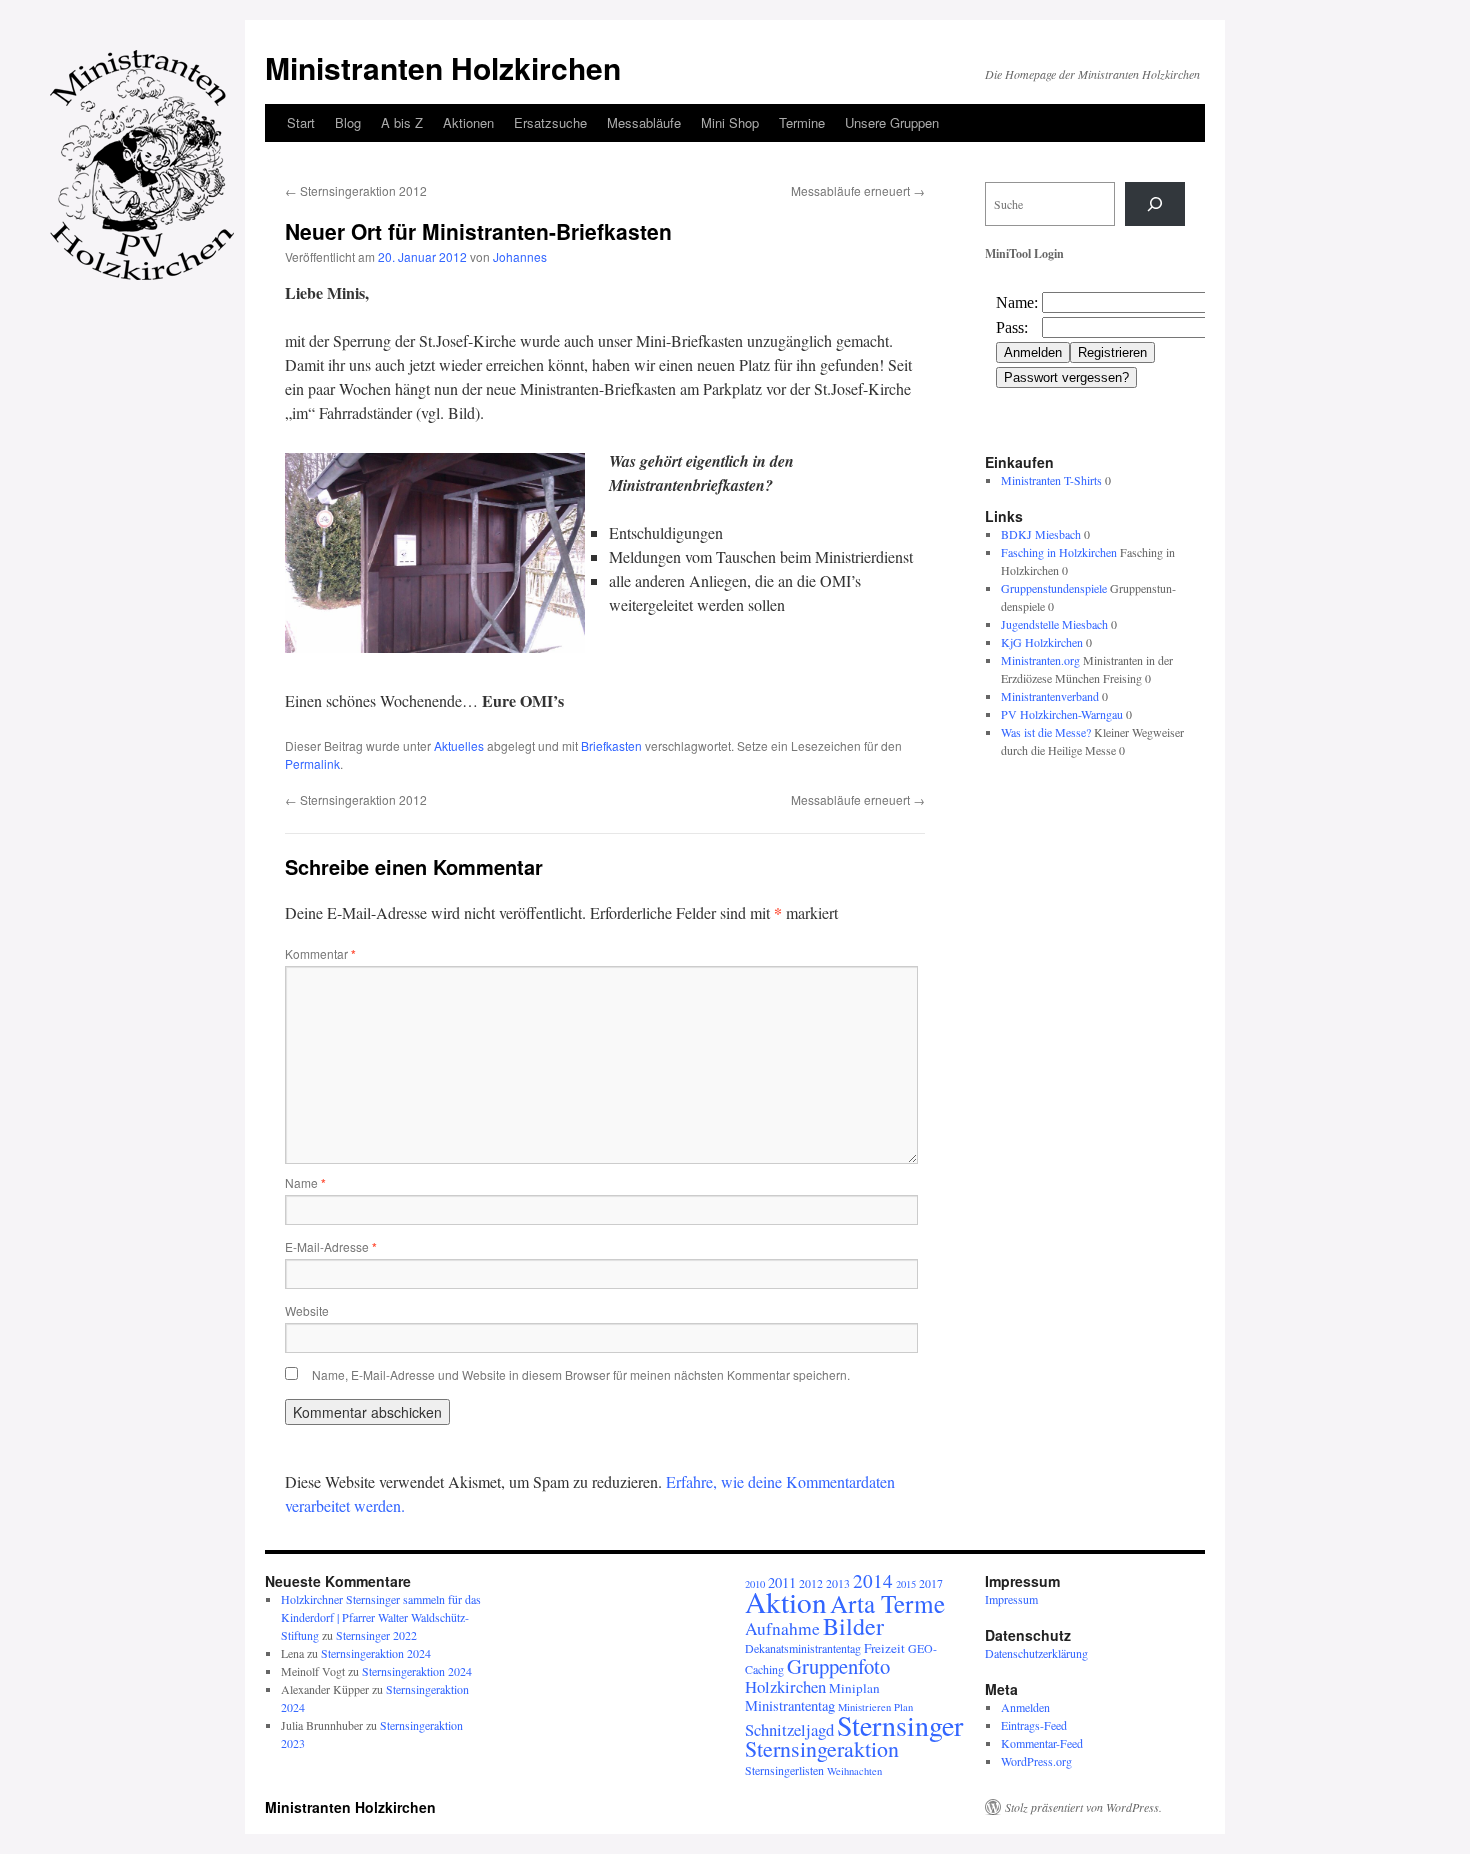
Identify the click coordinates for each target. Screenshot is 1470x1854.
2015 (906, 1584)
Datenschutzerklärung (1036, 1653)
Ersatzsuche (550, 122)
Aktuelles (459, 745)
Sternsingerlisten (784, 1770)
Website (307, 1310)
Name (305, 1182)
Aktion (786, 1601)
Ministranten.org (1040, 660)
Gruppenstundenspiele (1054, 588)
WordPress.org (1036, 1761)
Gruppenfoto (838, 1666)
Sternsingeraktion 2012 (356, 190)
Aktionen (468, 122)
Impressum (1011, 1599)
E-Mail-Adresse (331, 1246)
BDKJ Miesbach (1041, 534)
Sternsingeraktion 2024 (376, 1653)
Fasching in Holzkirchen (1059, 552)
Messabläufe (644, 122)
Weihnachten (854, 1771)
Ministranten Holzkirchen (443, 67)
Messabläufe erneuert (858, 190)
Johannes (520, 256)
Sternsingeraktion (822, 1748)
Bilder (853, 1626)
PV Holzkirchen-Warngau (1062, 714)
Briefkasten (611, 745)
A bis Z (402, 122)
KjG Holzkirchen (1042, 642)
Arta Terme (887, 1603)
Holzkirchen (785, 1686)
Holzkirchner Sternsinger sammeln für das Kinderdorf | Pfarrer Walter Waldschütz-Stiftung (381, 1617)
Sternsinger (900, 1725)
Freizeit (884, 1648)
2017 (931, 1583)
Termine (802, 122)
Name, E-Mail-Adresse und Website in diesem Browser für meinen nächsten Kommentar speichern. (581, 1374)
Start (301, 122)
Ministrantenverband (1050, 696)
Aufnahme (782, 1628)
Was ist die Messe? (1046, 732)
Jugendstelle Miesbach (1054, 624)
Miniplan (854, 1688)
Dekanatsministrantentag (803, 1648)
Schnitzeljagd (789, 1729)
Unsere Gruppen (892, 122)
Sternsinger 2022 (376, 1635)
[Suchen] (1155, 204)
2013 (838, 1583)
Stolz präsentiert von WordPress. (1083, 1807)
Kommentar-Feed (1042, 1743)
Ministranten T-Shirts (1051, 480)
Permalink (312, 763)
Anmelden (1025, 1707)
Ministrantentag (790, 1705)
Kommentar (320, 953)
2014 (873, 1580)
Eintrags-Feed (1034, 1725)
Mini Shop (730, 122)
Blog (348, 122)
